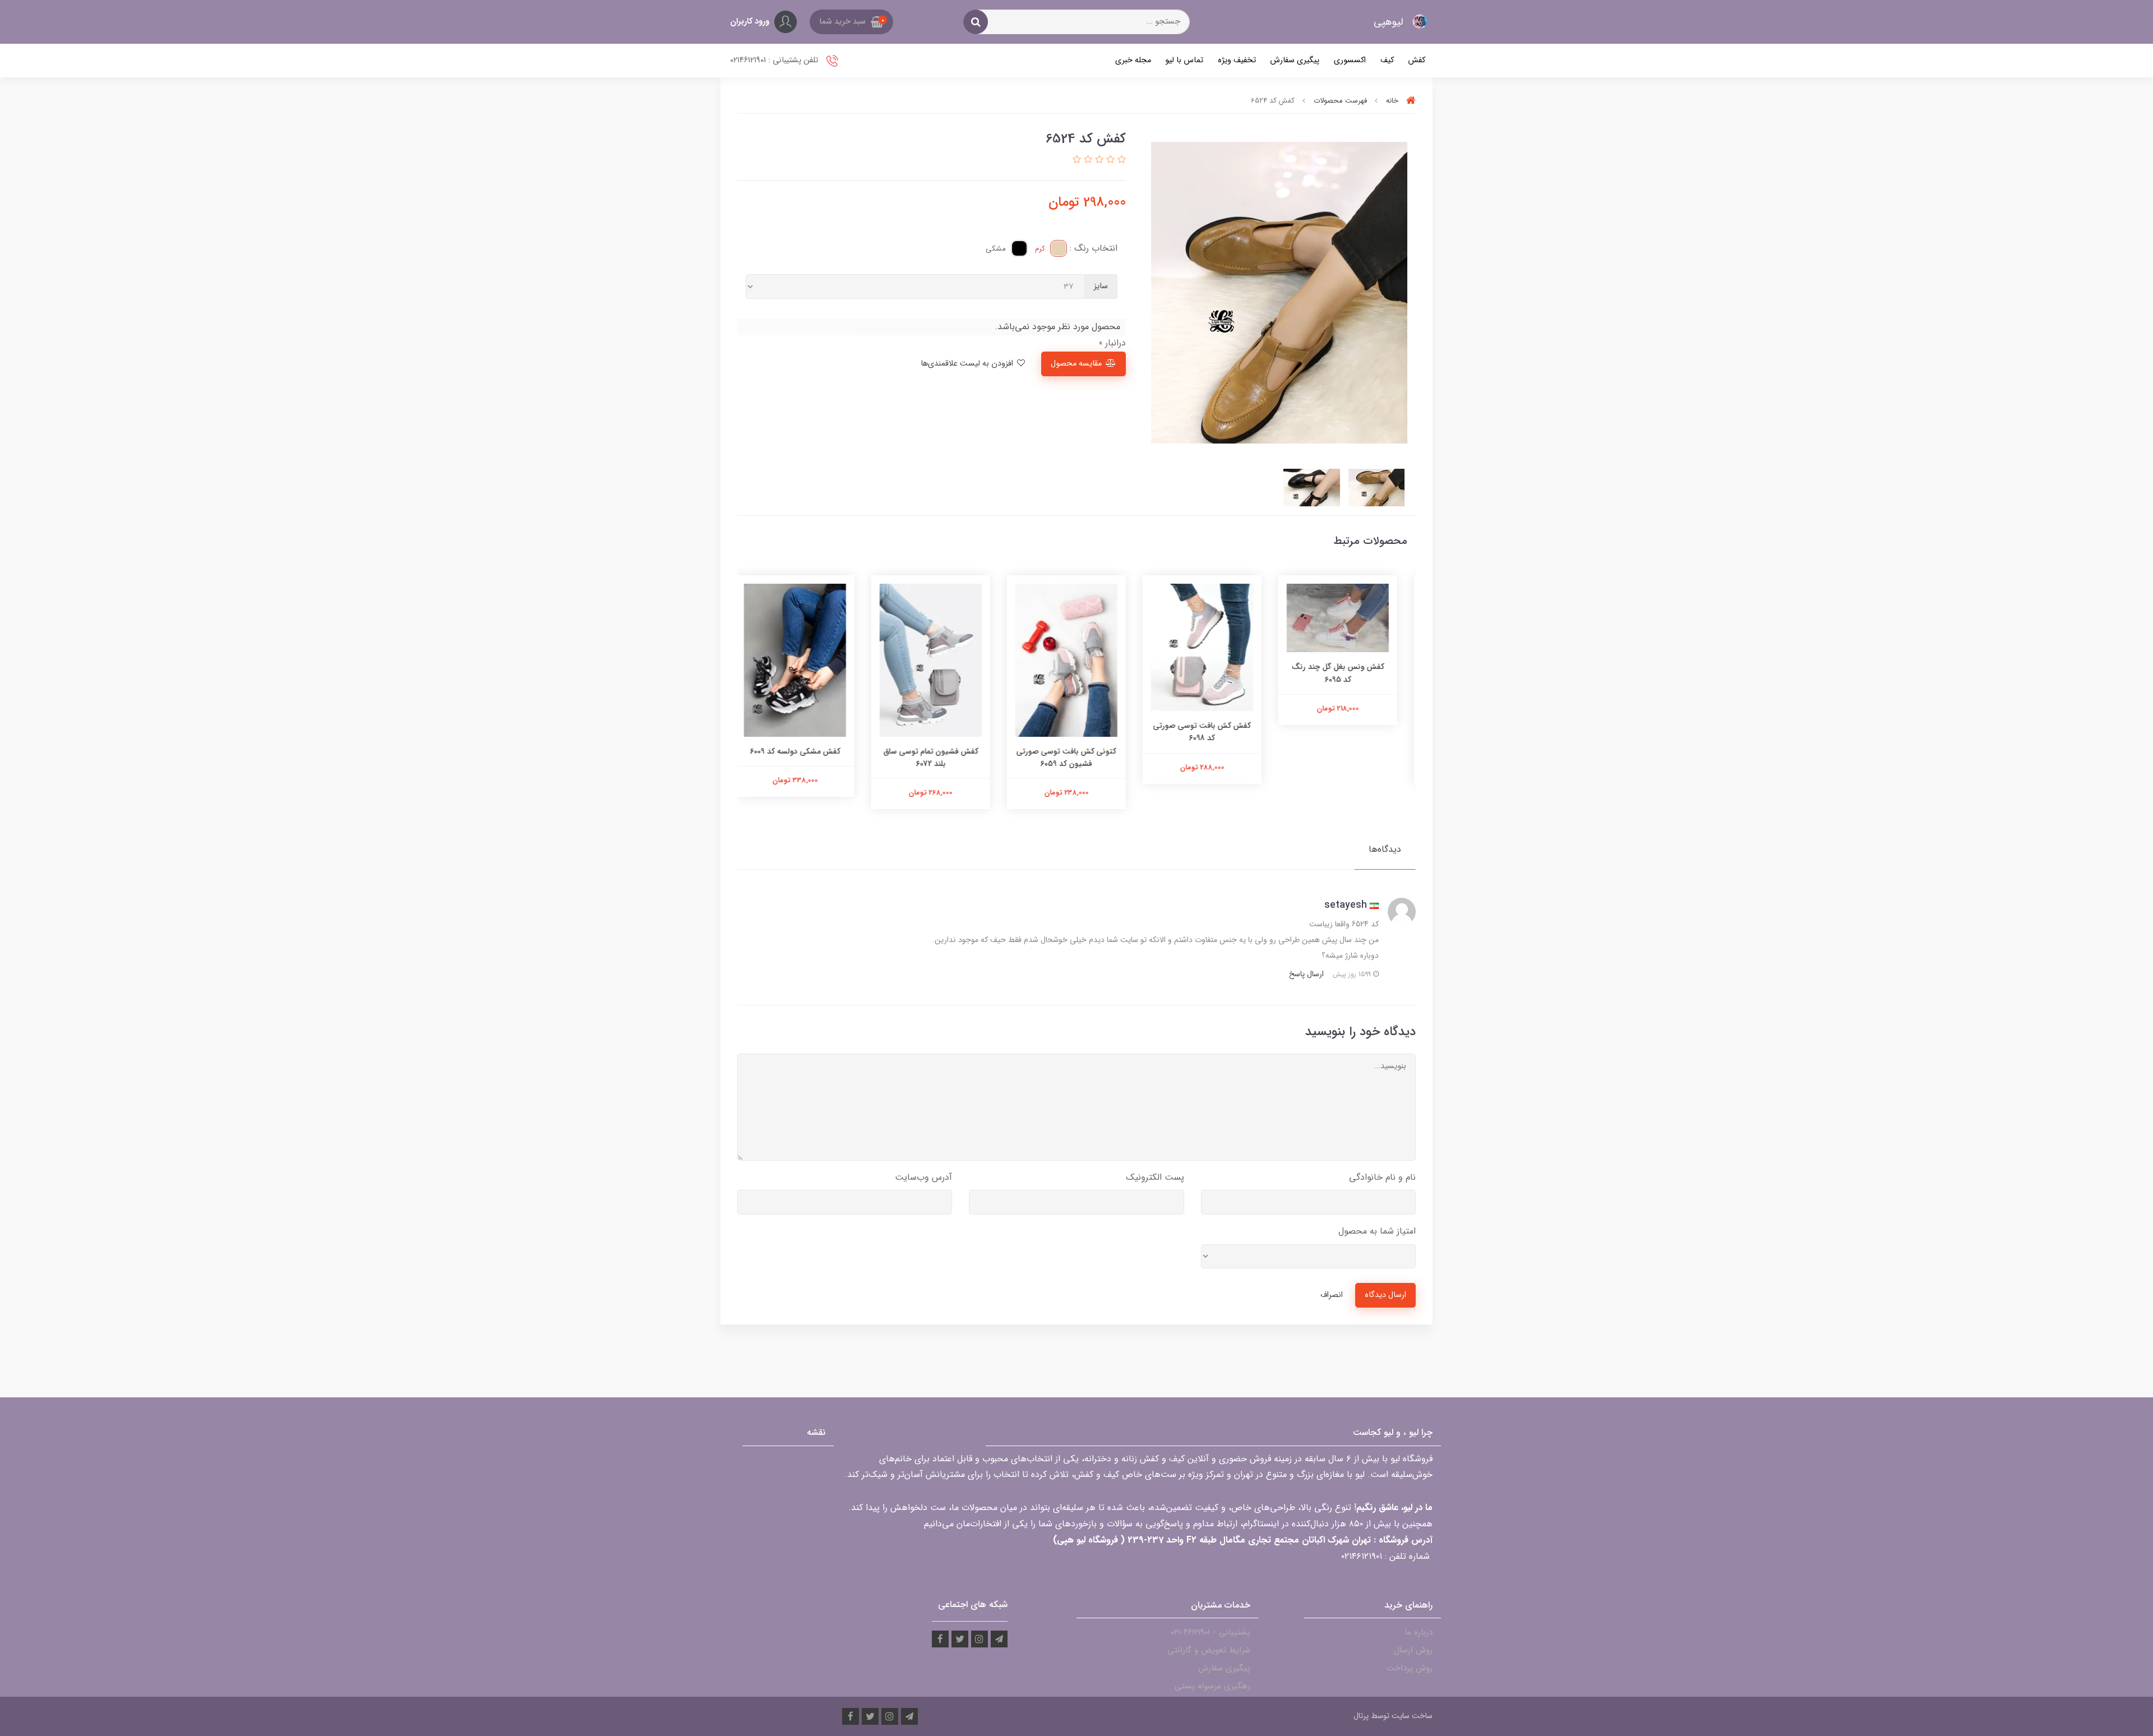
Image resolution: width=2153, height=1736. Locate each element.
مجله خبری (1133, 60)
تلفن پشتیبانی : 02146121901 (775, 60)
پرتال (1361, 1716)
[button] (851, 22)
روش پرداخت (1410, 1668)
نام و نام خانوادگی (1382, 1177)
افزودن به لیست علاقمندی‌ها (968, 364)
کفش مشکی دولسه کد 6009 (805, 751)
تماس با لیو (1184, 60)
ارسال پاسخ (1306, 974)
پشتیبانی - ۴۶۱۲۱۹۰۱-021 (1211, 1632)
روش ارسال (1413, 1650)
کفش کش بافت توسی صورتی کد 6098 (1212, 732)
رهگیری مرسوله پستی (1212, 1686)
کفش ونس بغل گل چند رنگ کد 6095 (1348, 673)
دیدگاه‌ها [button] (1385, 849)
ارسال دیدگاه (1385, 1295)
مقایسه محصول (1076, 364)
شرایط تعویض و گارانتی (1209, 1650)
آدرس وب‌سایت (923, 1177)
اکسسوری (1350, 60)
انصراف (1332, 1295)
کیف (1387, 60)
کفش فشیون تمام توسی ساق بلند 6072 (941, 758)
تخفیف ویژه (1237, 60)
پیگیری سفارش (1295, 60)
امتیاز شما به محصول (1377, 1231)
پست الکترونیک (1155, 1177)
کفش (1417, 60)
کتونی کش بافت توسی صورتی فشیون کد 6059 (1076, 758)
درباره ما (1419, 1632)
